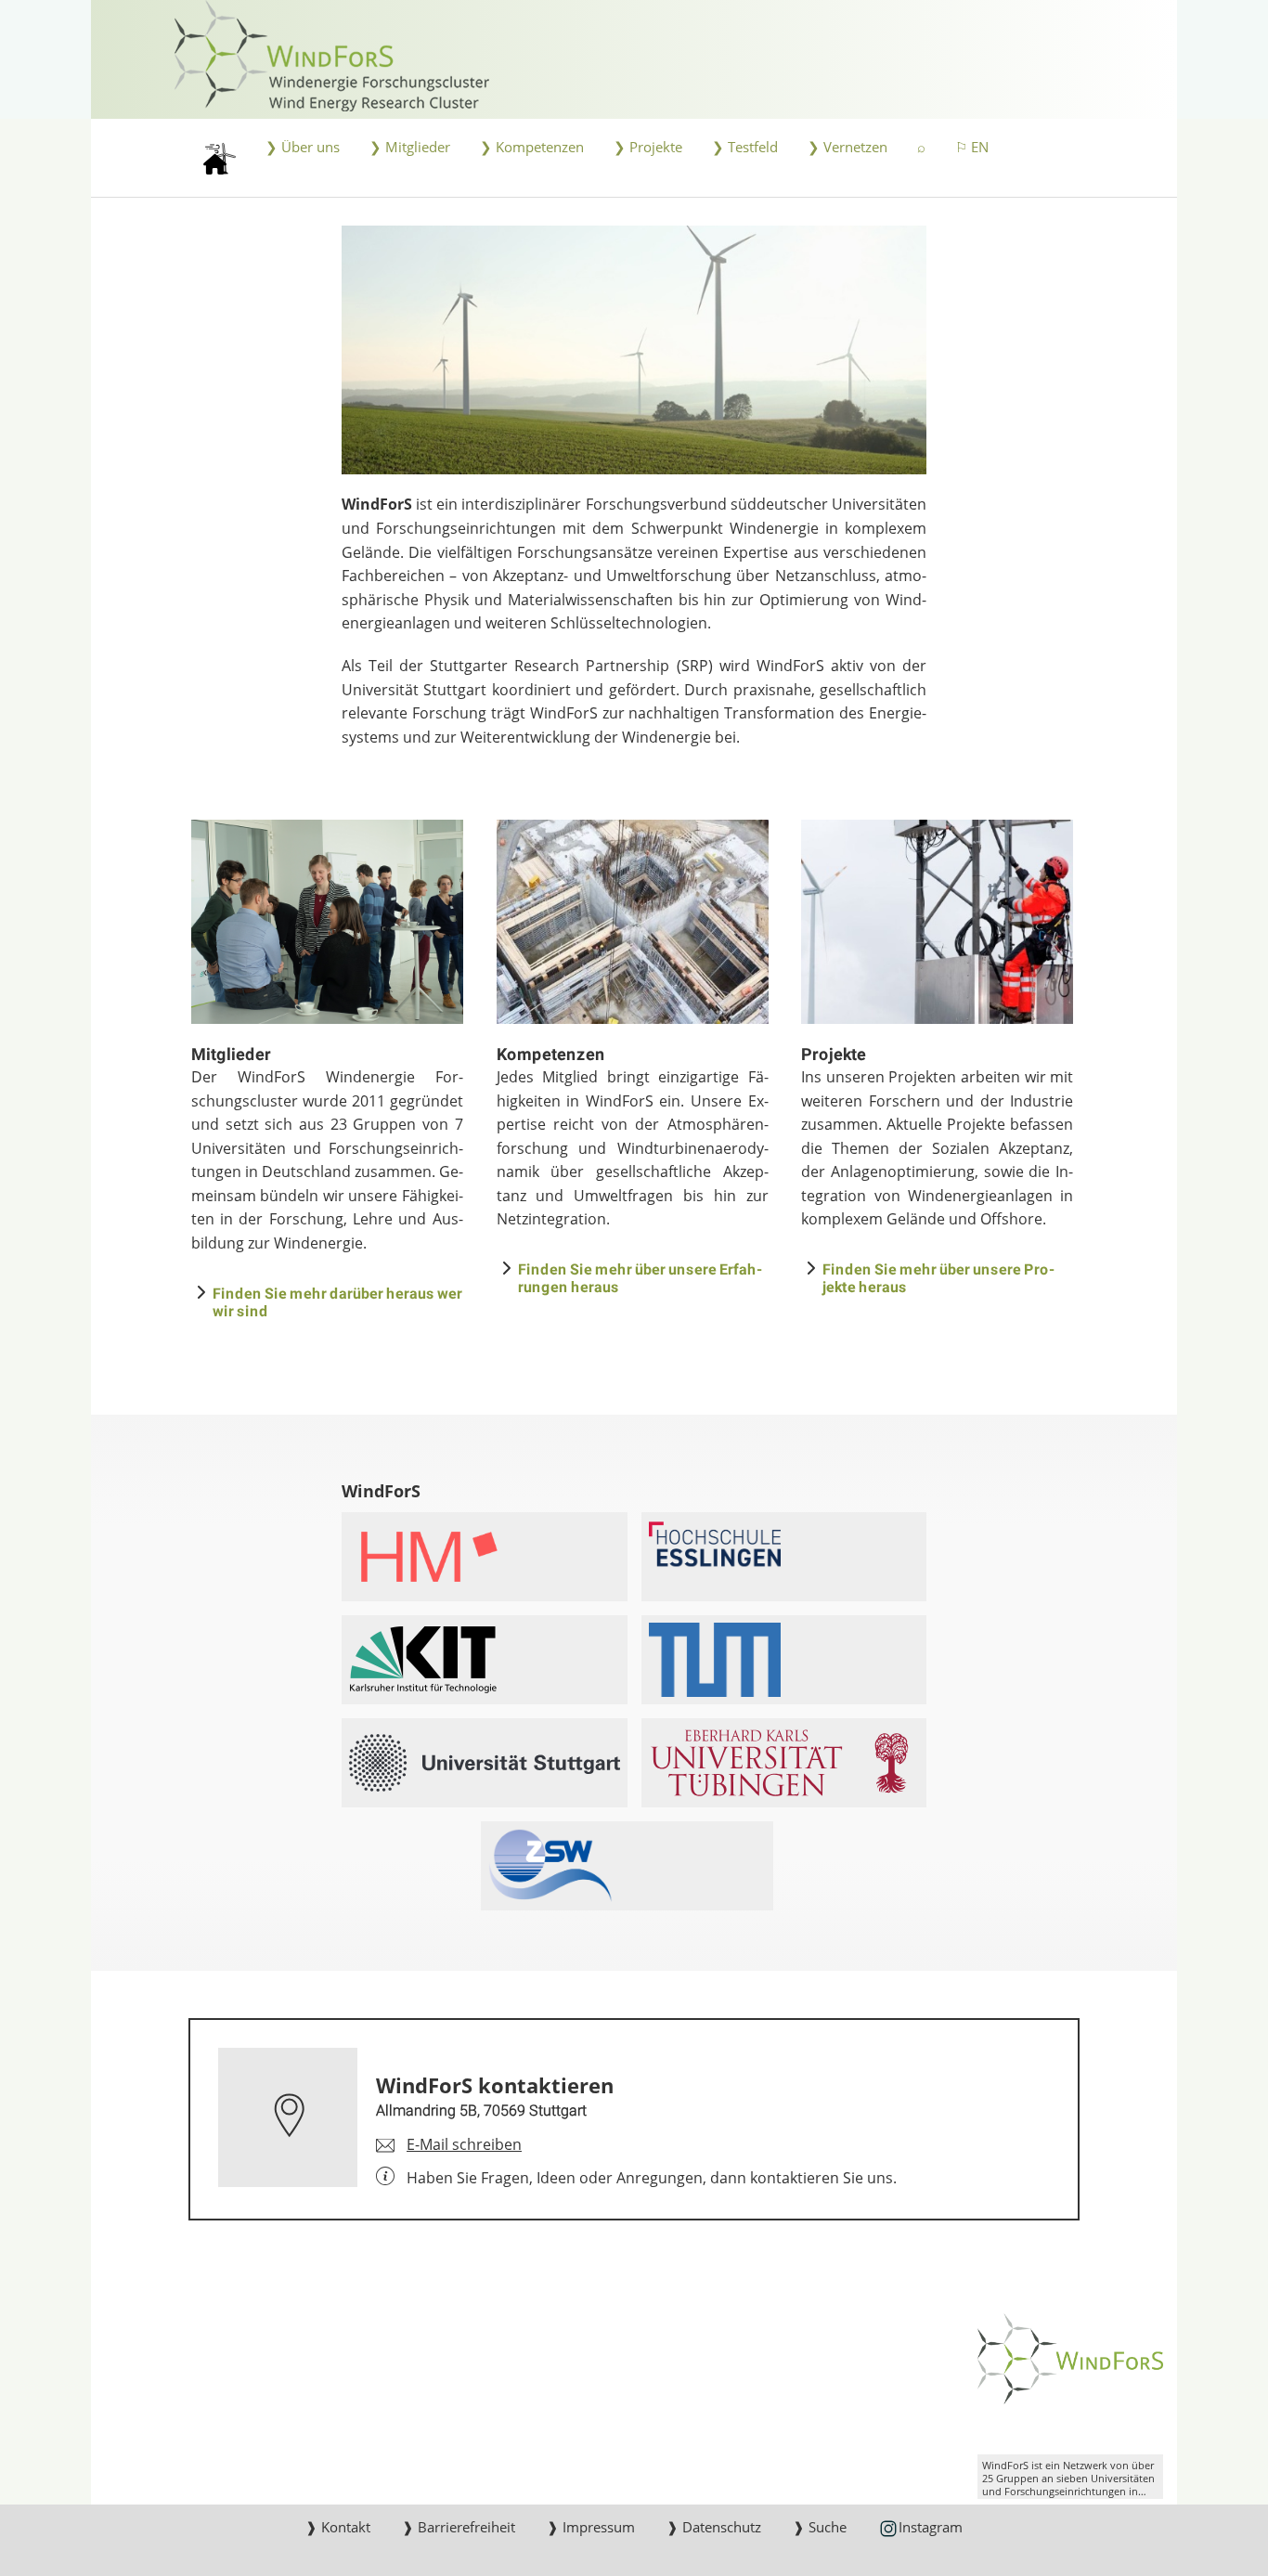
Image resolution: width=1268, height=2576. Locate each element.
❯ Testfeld (745, 147)
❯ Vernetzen (847, 147)
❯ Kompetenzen (532, 147)
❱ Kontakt (338, 2527)
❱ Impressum (591, 2527)
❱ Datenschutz (714, 2527)
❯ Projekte (648, 147)
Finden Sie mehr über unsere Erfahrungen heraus (640, 1277)
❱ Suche (820, 2527)
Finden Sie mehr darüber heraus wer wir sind (337, 1301)
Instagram (931, 2527)
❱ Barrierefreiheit (459, 2527)
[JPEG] (634, 350)
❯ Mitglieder (410, 147)
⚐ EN (972, 147)
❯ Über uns (303, 147)
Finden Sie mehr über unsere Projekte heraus (938, 1277)
